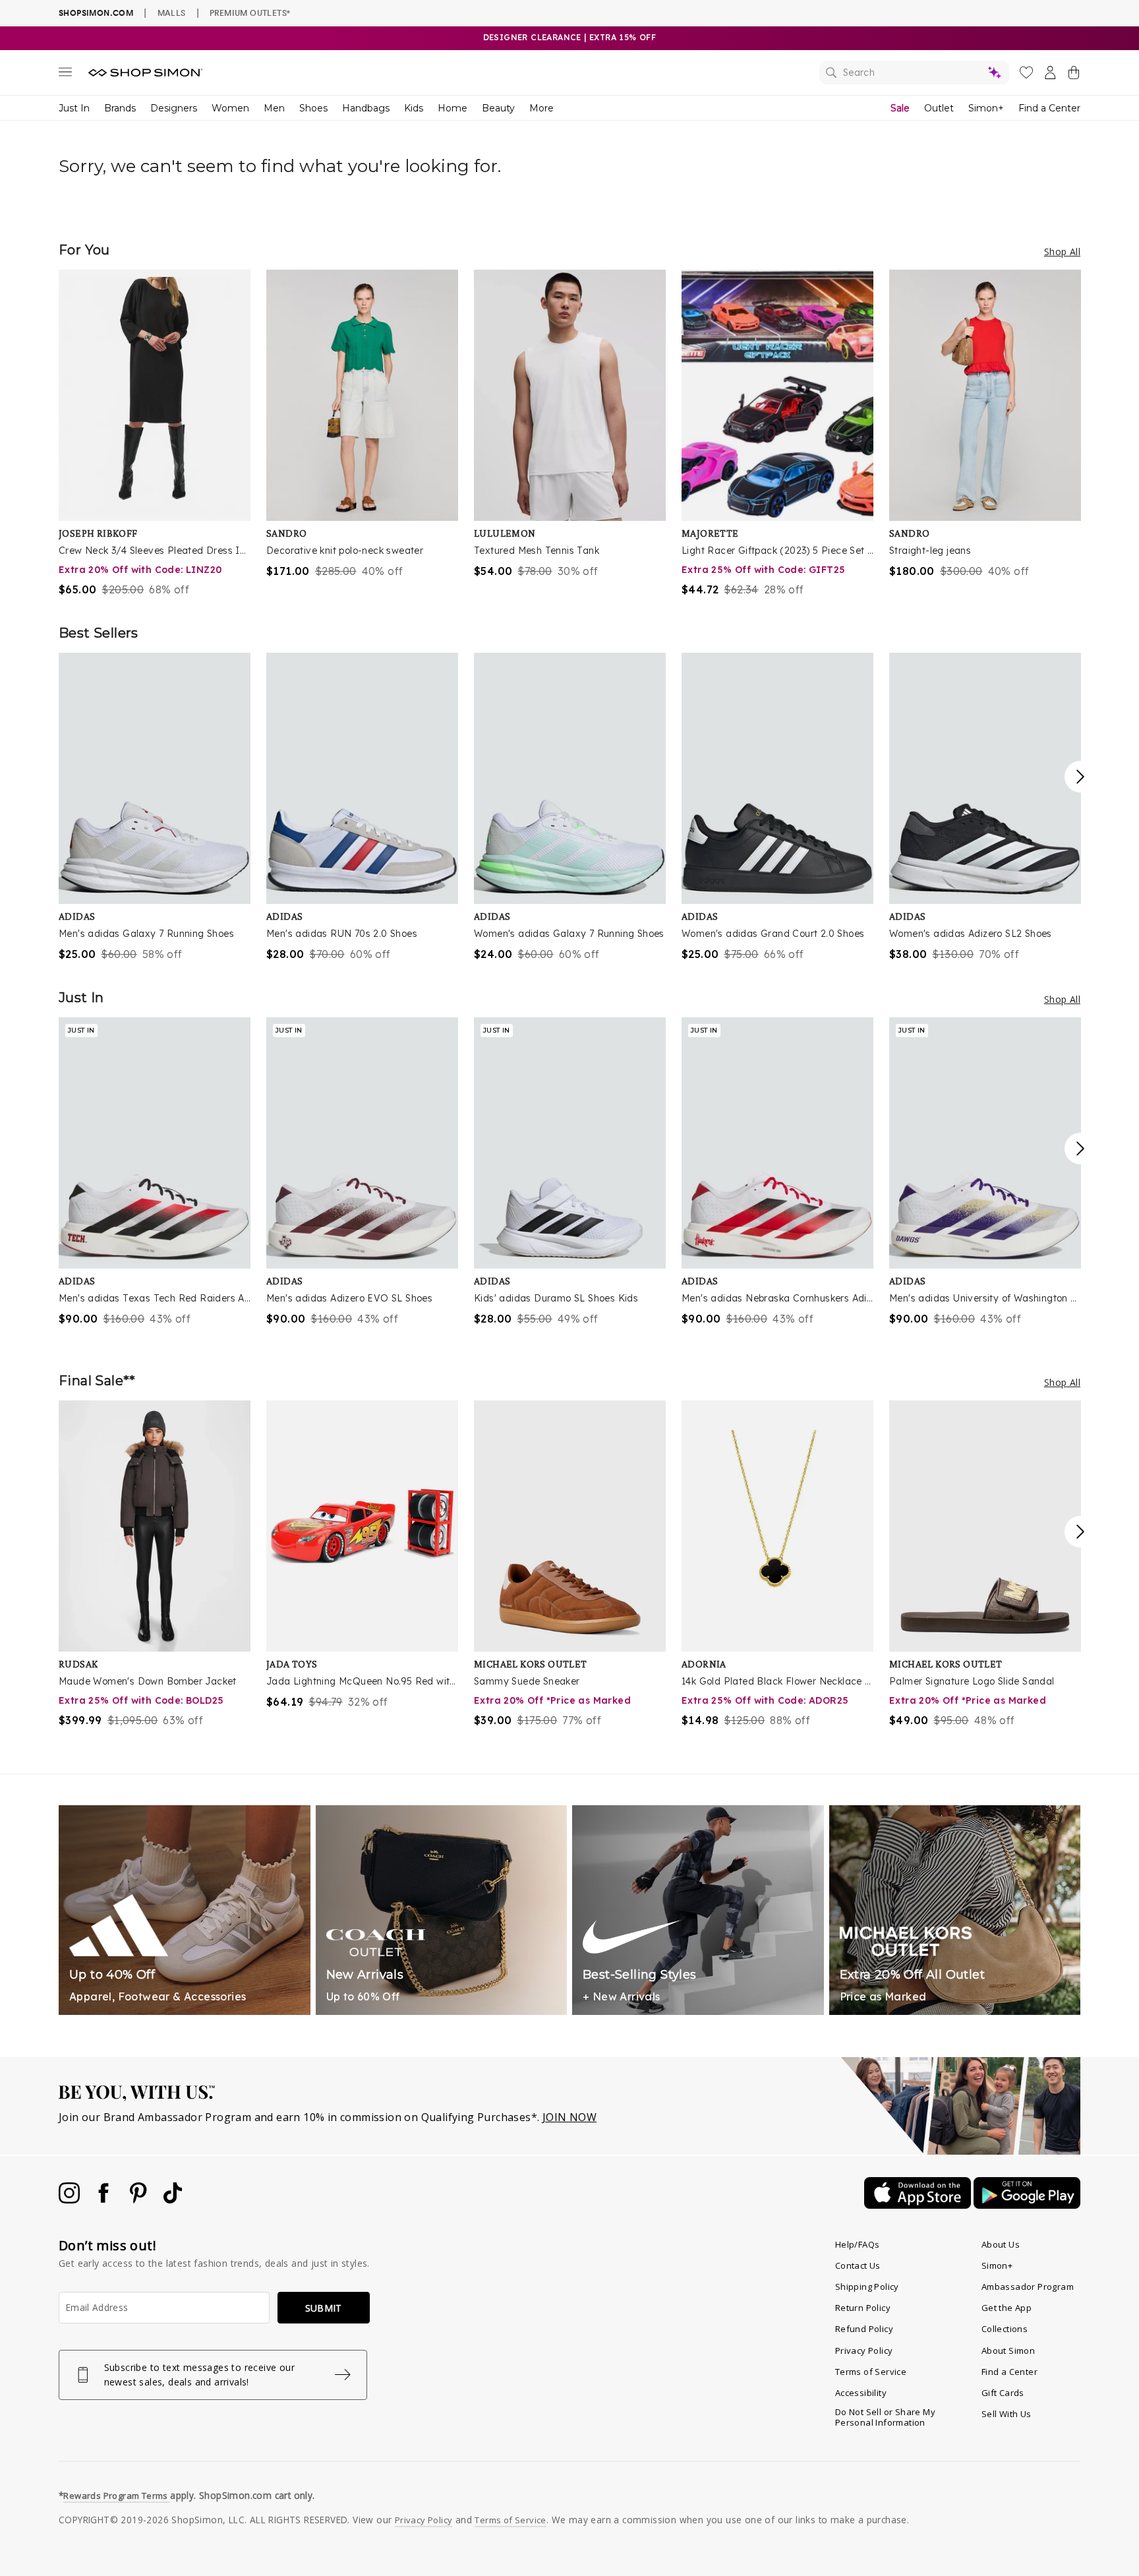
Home (453, 108)
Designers (174, 108)
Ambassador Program (1028, 2287)
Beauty (498, 108)
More (541, 108)
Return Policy (863, 2308)
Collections (1005, 2329)
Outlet (939, 108)
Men (274, 108)
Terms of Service (871, 2372)
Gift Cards (1003, 2393)
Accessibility (861, 2393)
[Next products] (1080, 777)
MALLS (172, 13)
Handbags (366, 108)
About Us (1001, 2244)
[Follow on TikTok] (173, 2200)
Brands (120, 108)
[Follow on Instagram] (71, 2200)
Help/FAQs (858, 2244)
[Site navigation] (65, 75)
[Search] (914, 73)
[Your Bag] (1074, 75)
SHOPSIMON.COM (96, 13)
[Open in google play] (1027, 2205)
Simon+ (986, 108)
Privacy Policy (864, 2351)
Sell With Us (1007, 2414)
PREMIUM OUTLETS (250, 13)
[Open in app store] (919, 2205)
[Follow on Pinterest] (140, 2200)
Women (230, 108)
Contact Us (858, 2265)
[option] (155, 434)
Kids (414, 108)
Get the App (1007, 2308)
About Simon (1008, 2351)
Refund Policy (864, 2329)
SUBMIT (324, 2308)
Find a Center (1049, 108)
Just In (74, 108)
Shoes (313, 108)
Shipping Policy (867, 2287)
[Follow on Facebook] (105, 2200)
